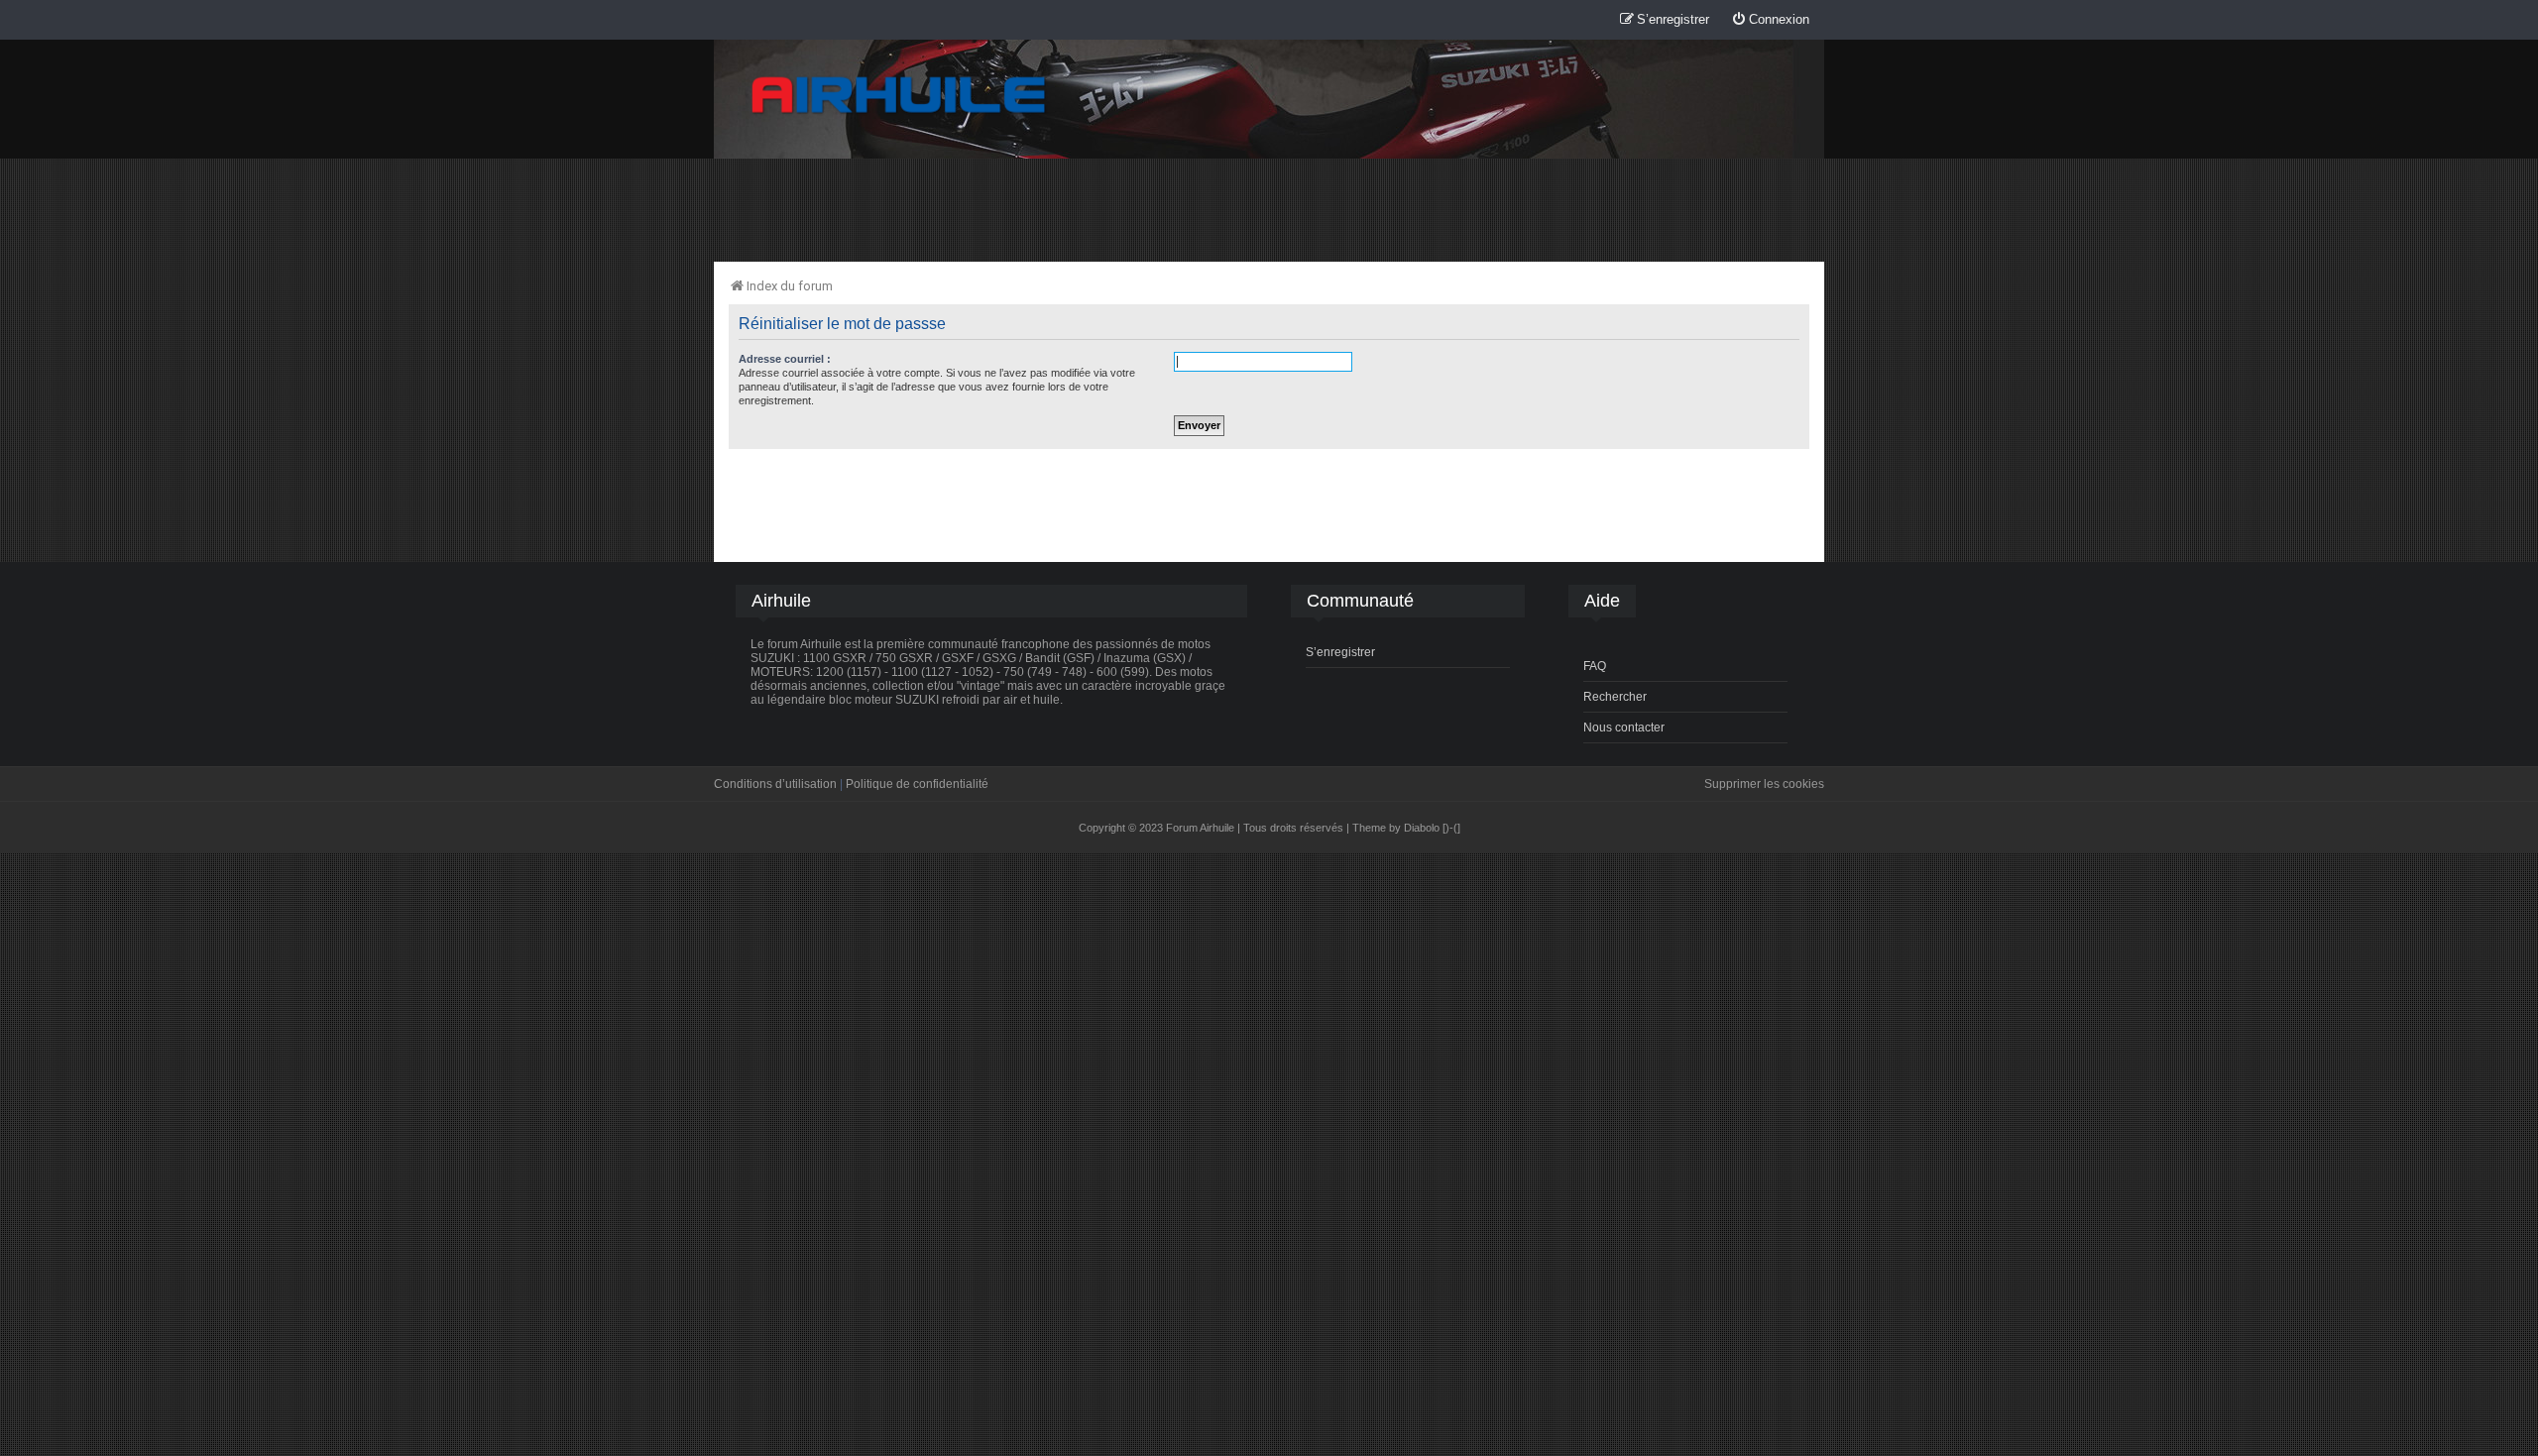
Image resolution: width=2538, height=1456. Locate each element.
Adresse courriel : (785, 359)
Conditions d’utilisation (775, 784)
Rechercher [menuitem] (1615, 697)
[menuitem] (1770, 20)
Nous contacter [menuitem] (1624, 728)
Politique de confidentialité (917, 784)
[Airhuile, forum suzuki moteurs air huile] (899, 96)
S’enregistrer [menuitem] (1340, 652)
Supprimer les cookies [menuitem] (1764, 784)
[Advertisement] (1269, 209)
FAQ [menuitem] (1595, 666)
